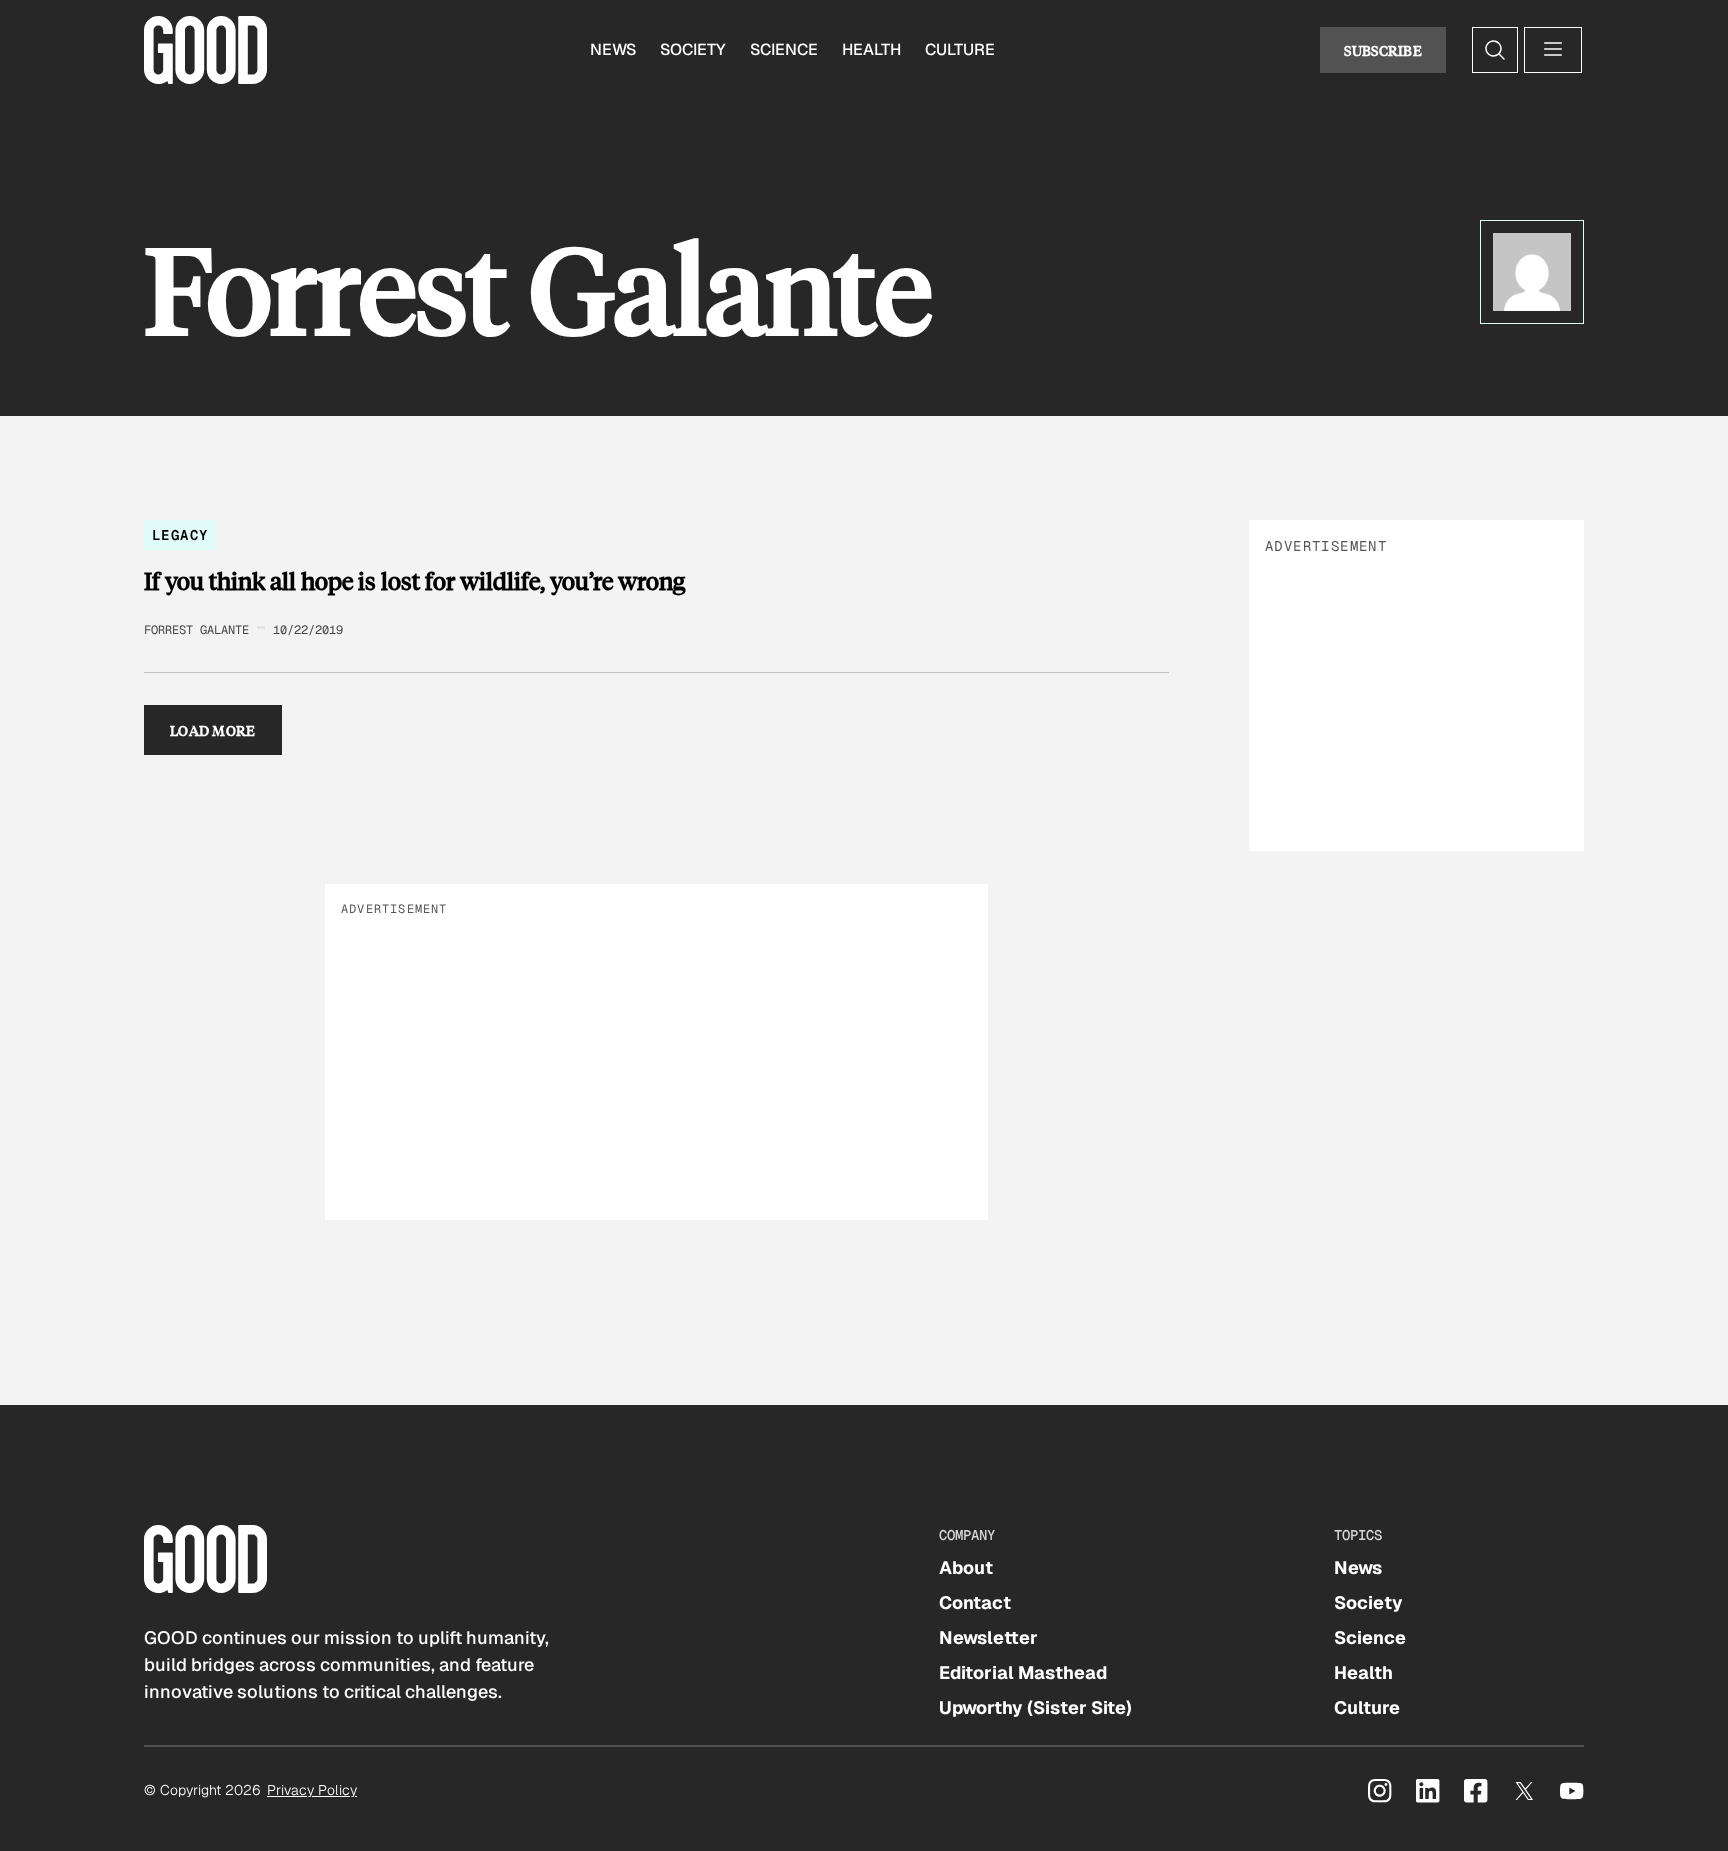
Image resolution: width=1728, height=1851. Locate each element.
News (613, 49)
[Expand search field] (1495, 50)
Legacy (180, 535)
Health (871, 49)
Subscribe (1383, 50)
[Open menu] (1553, 50)
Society (693, 49)
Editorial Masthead (1023, 1672)
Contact (975, 1602)
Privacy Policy (312, 1790)
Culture (960, 49)
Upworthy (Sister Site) (1035, 1707)
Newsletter (988, 1637)
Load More (213, 730)
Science (784, 49)
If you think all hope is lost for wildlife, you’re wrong (414, 581)
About (966, 1567)
